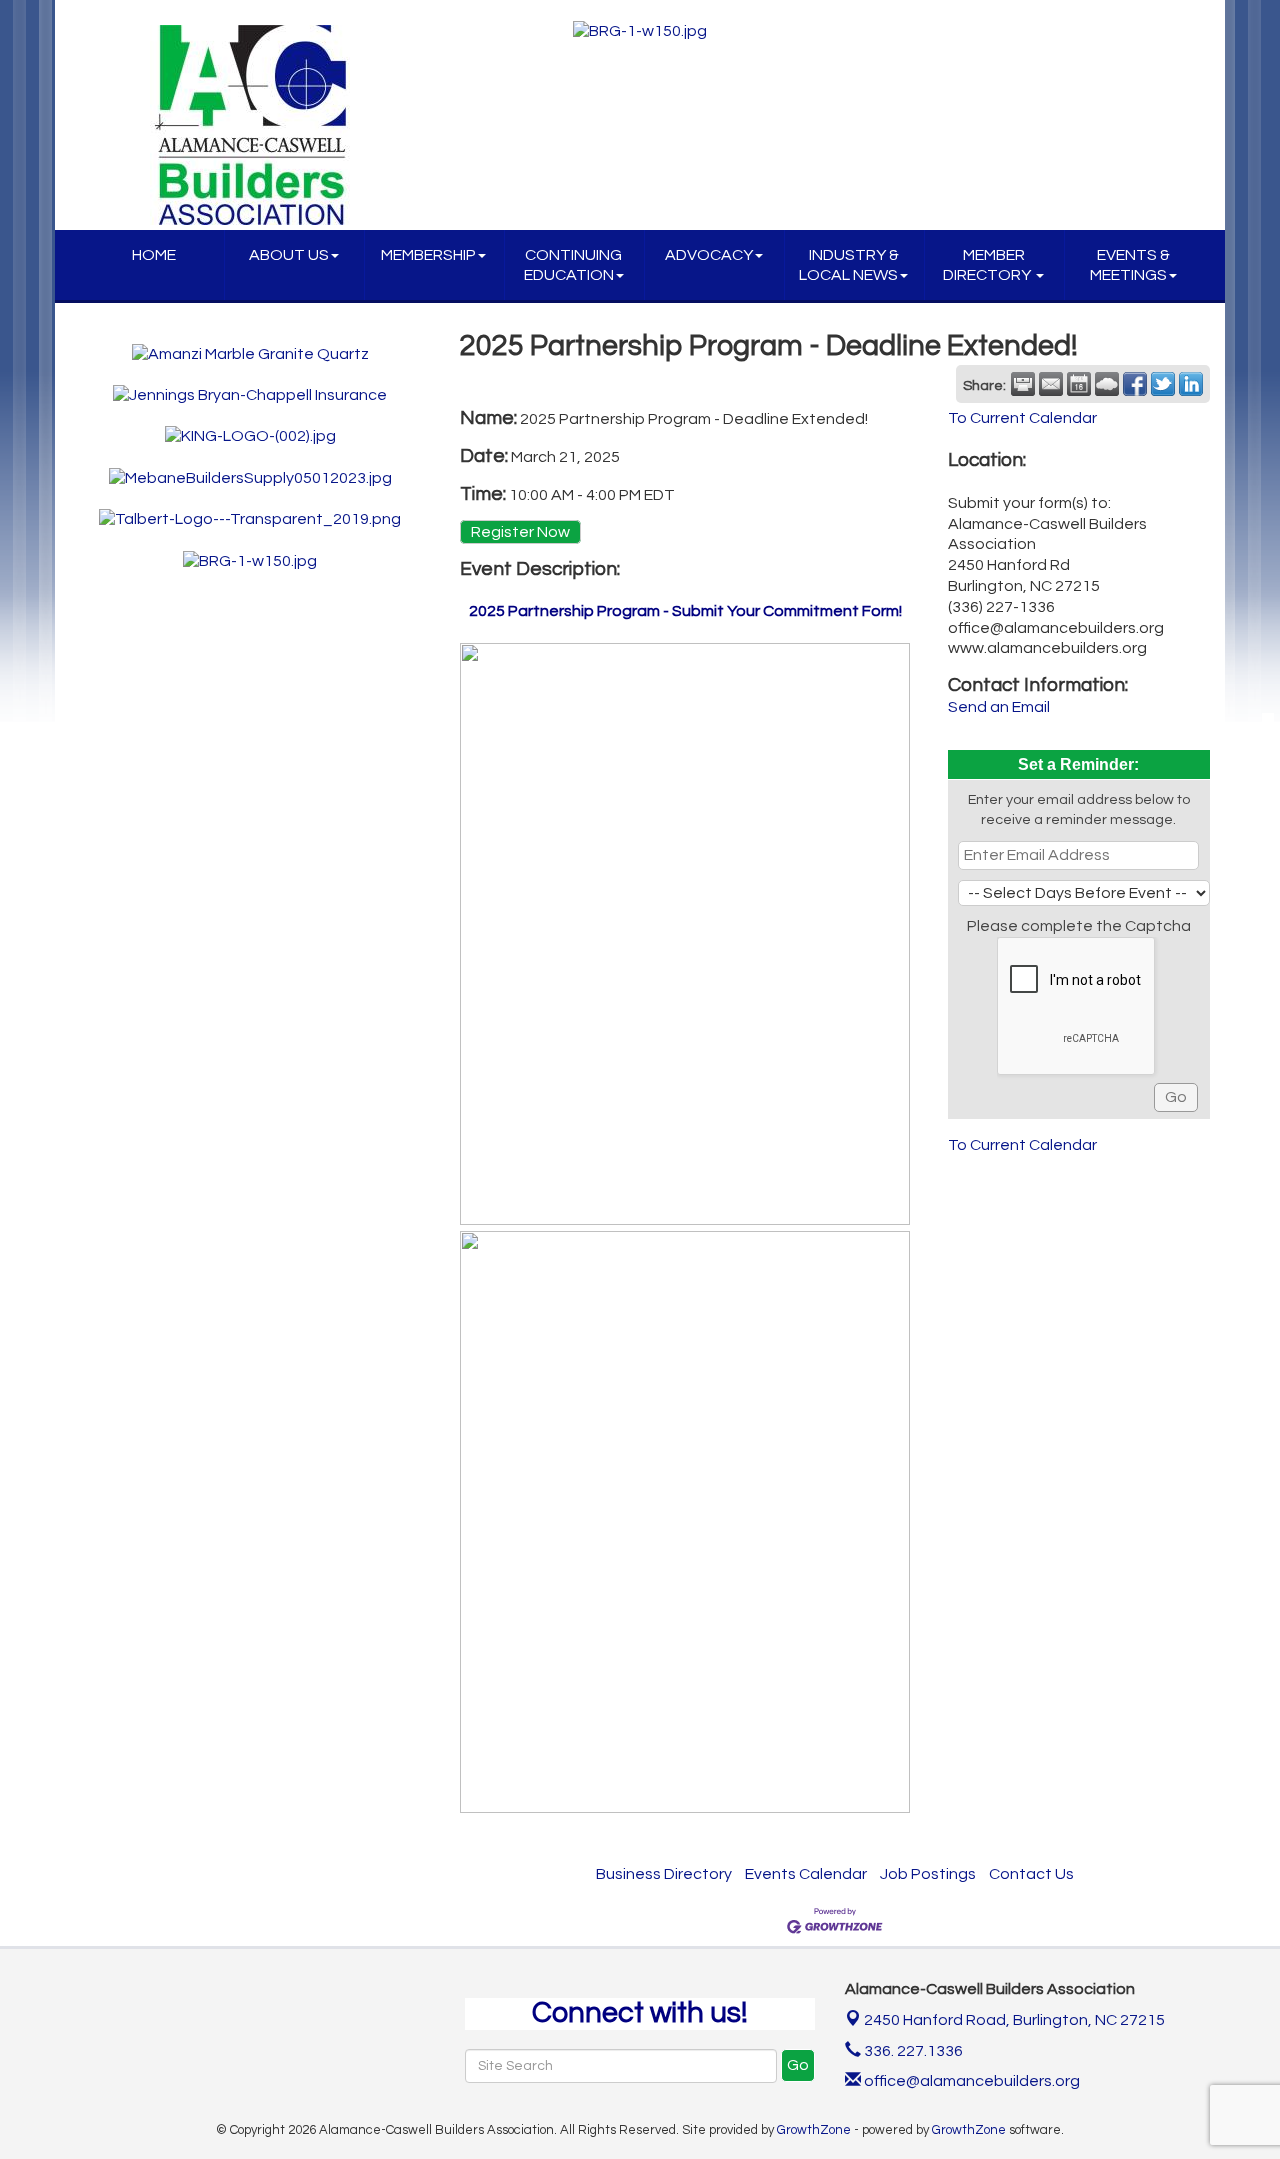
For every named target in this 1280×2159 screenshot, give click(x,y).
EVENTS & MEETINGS (1130, 265)
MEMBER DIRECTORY (988, 265)
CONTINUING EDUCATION (573, 265)
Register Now (520, 532)
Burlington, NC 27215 (1014, 2020)
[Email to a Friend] (1051, 384)
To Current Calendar (1022, 418)
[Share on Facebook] (1135, 384)
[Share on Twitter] (1163, 384)
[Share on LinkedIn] (1191, 384)
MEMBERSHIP (428, 255)
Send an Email (999, 707)
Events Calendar (806, 1874)
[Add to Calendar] (1079, 384)
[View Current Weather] (1107, 384)
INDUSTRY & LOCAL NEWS (849, 265)
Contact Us (1031, 1874)
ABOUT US (289, 255)
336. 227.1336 (912, 2051)
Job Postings (928, 1874)
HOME (154, 255)
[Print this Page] (1023, 384)
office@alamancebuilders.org (970, 2081)
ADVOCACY (709, 255)
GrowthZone (814, 2130)
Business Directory (664, 1874)
